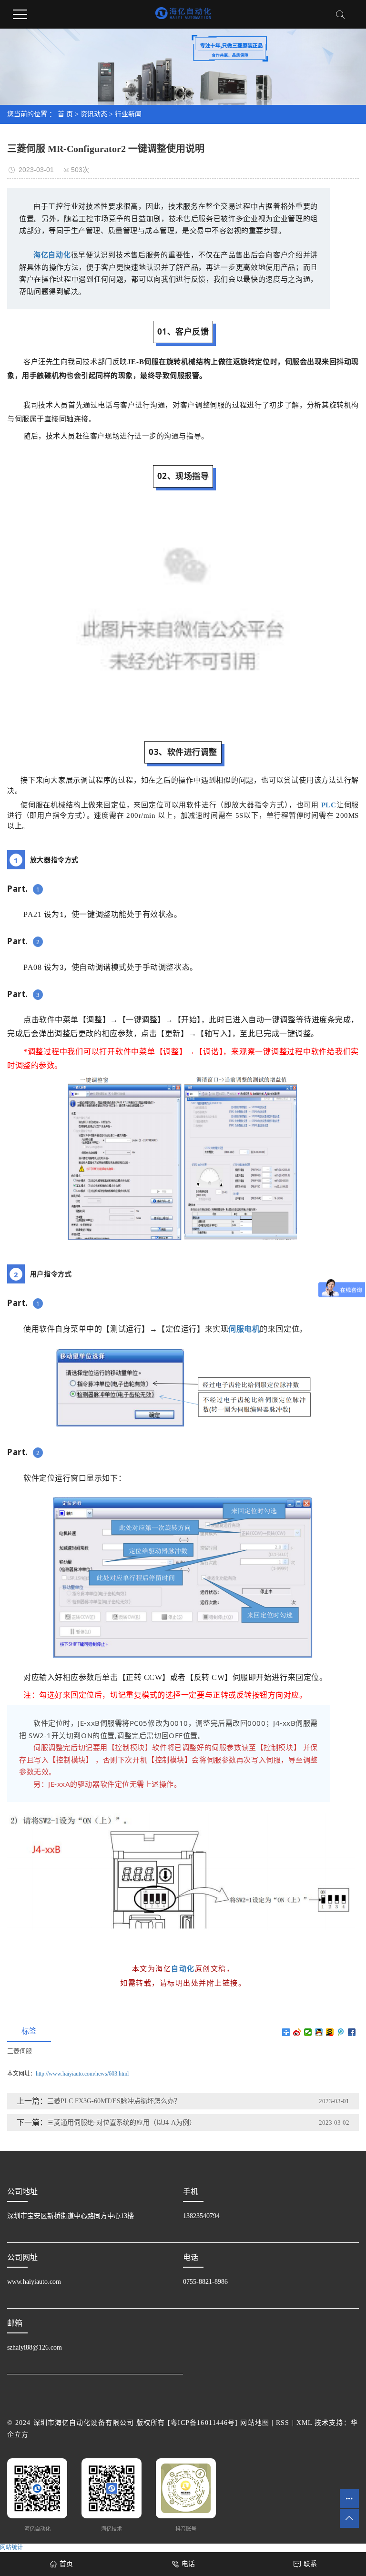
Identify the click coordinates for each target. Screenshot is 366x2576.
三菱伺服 (20, 2051)
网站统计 (11, 2547)
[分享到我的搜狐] (330, 2032)
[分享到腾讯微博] (341, 2032)
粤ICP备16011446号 (203, 2423)
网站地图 (254, 2423)
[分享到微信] (308, 2032)
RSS (283, 2423)
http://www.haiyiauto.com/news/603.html (82, 2074)
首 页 (65, 114)
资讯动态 (94, 114)
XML (304, 2423)
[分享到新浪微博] (297, 2032)
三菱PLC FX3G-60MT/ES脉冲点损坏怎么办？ (114, 2101)
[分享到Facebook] (352, 2032)
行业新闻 (128, 114)
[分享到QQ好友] (319, 2032)
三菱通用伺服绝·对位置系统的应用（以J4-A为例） (122, 2123)
